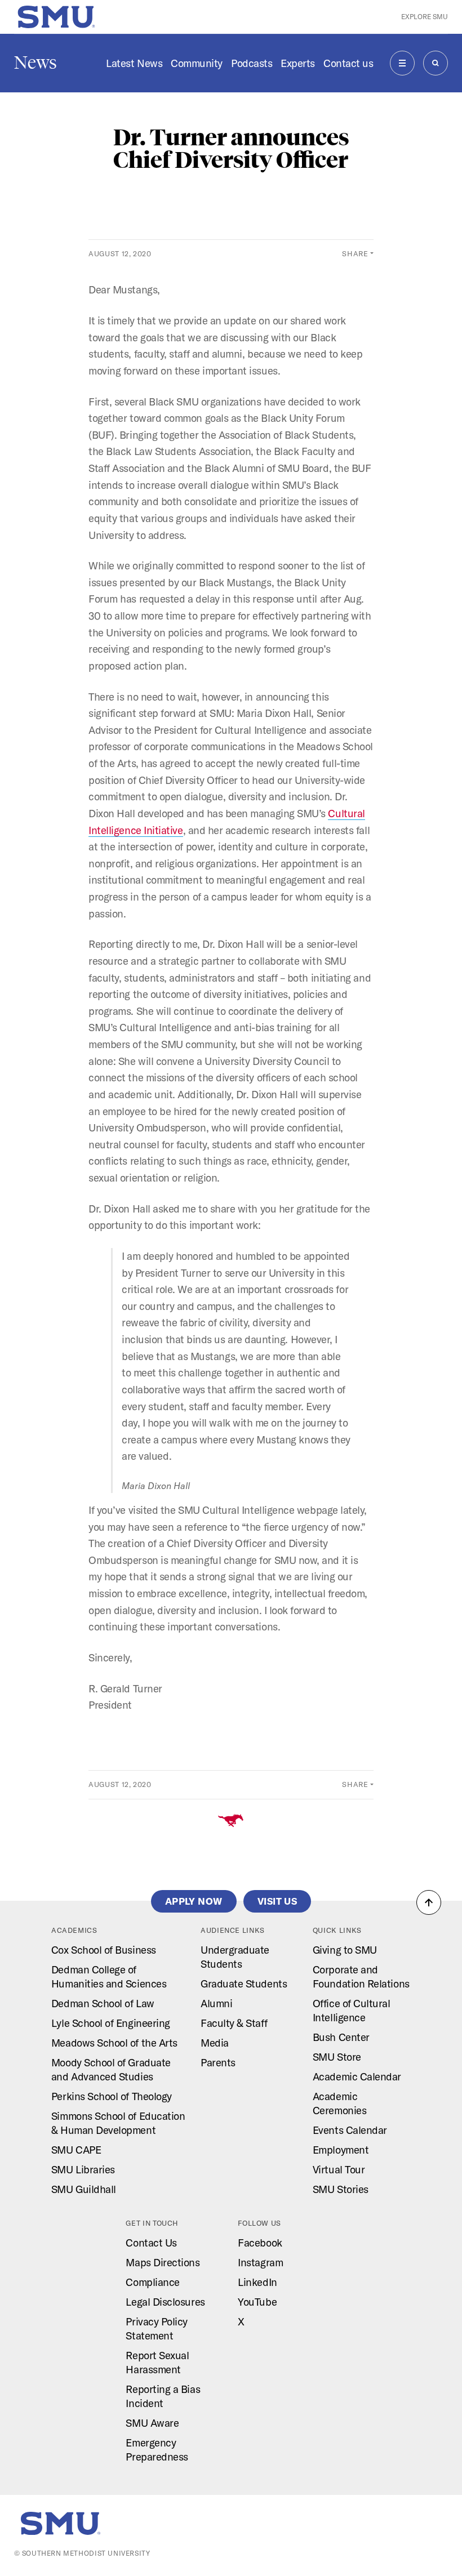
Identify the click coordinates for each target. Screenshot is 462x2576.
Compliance (152, 2282)
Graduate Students (244, 1984)
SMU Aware (152, 2423)
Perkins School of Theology (112, 2096)
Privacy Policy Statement (157, 2328)
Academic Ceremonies (339, 2103)
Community (197, 63)
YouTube (257, 2302)
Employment (341, 2150)
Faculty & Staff (234, 2023)
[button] (429, 1902)
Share (355, 253)
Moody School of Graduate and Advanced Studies (111, 2069)
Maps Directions (163, 2262)
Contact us (348, 63)
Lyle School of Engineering (111, 2023)
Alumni (216, 2003)
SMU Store (337, 2057)
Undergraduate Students (235, 1957)
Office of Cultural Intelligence (352, 2010)
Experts (298, 63)
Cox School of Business (104, 1950)
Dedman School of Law (103, 2003)
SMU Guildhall (84, 2189)
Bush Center (341, 2037)
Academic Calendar (357, 2076)
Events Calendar (350, 2130)
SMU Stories (341, 2189)
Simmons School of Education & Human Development (118, 2123)
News (35, 63)
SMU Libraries (83, 2169)
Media (215, 2043)
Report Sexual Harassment (157, 2362)
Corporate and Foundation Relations (361, 1976)
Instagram (260, 2262)
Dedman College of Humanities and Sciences (109, 1976)
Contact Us (151, 2243)
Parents (218, 2062)
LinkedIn (257, 2282)
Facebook (260, 2243)
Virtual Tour (339, 2169)
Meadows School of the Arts (114, 2043)
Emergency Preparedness (157, 2450)
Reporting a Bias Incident (163, 2396)
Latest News (134, 63)
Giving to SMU (345, 1950)
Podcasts (252, 63)
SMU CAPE (76, 2150)
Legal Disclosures (165, 2302)
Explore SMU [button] (425, 17)
